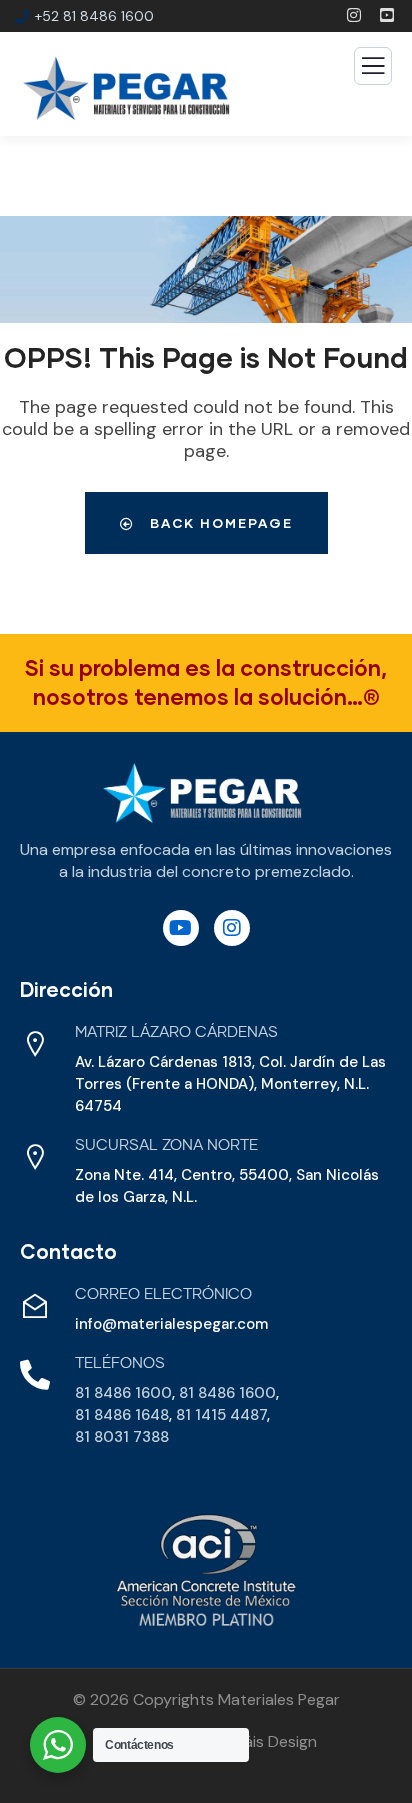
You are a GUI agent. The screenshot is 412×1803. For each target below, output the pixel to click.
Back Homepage (219, 523)
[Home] (202, 793)
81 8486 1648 (122, 1415)
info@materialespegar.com (171, 1324)
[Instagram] (232, 928)
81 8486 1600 (123, 1393)
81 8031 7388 (122, 1437)
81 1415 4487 (221, 1415)
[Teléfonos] (35, 1375)
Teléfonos (120, 1363)
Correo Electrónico (163, 1294)
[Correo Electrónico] (35, 1306)
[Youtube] (181, 928)
